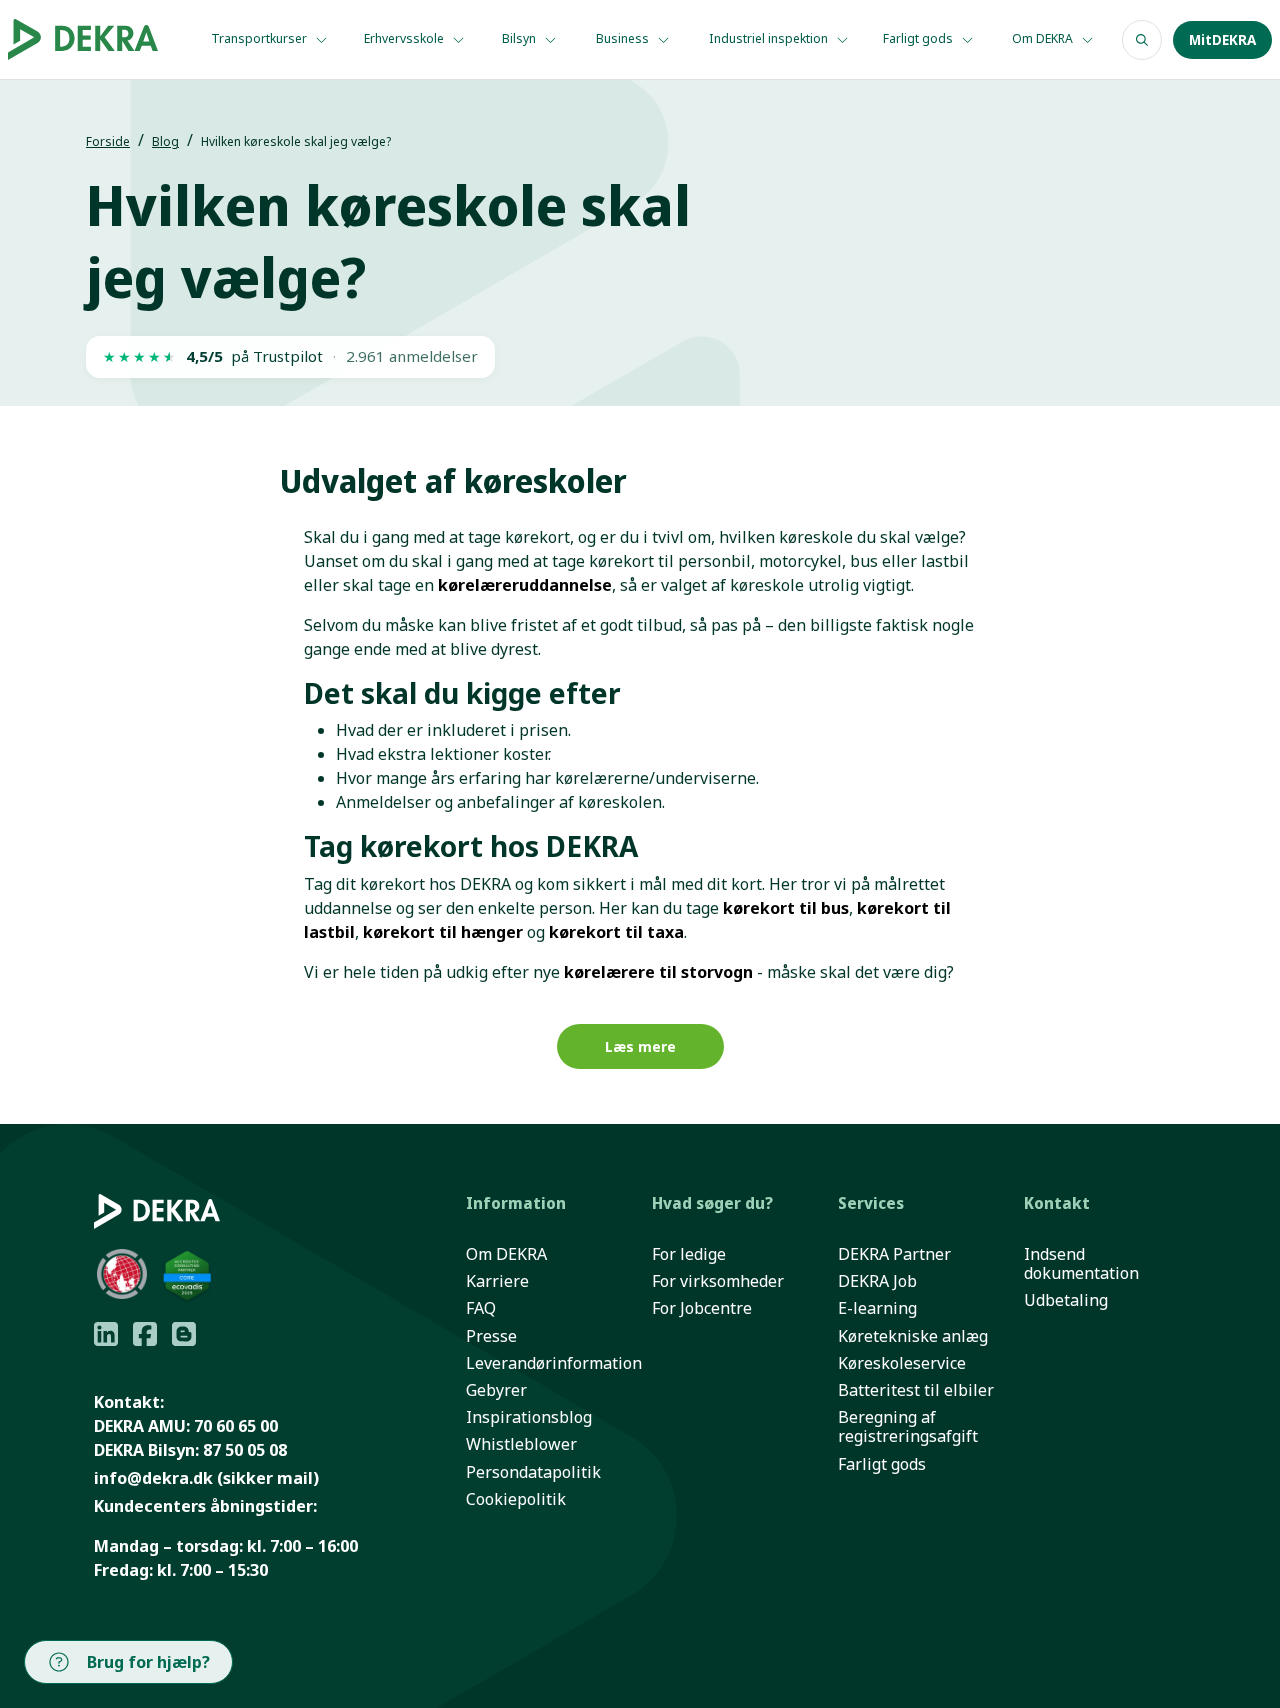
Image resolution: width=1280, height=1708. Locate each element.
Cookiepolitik (516, 1499)
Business (624, 38)
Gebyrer (496, 1390)
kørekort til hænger (443, 932)
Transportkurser (260, 38)
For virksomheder (718, 1281)
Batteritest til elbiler (916, 1390)
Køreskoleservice (902, 1363)
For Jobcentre (702, 1308)
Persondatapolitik (533, 1472)
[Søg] (1142, 40)
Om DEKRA (1044, 38)
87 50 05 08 (245, 1450)
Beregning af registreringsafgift (908, 1427)
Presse (491, 1336)
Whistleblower (521, 1444)
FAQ (481, 1308)
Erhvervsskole (405, 38)
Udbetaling (1066, 1300)
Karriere (497, 1281)
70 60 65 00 (236, 1426)
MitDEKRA (1222, 40)
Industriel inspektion (770, 38)
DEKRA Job (877, 1281)
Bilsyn (520, 38)
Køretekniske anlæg (913, 1336)
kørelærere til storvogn (658, 972)
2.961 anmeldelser (412, 356)
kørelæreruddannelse (525, 585)
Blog (165, 141)
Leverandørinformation (554, 1363)
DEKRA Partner (894, 1254)
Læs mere (640, 1046)
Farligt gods (919, 38)
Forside (108, 141)
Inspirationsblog (529, 1417)
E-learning (877, 1308)
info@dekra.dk (153, 1478)
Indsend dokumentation (1081, 1264)
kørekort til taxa (616, 932)
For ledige (689, 1254)
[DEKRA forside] (89, 39)
